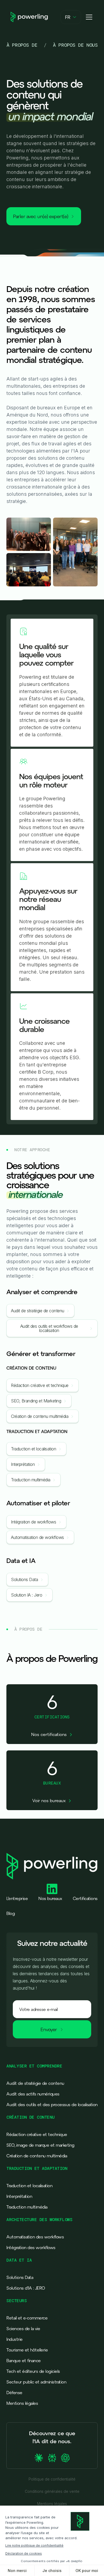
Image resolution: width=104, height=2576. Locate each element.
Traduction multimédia (27, 2207)
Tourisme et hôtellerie (27, 2350)
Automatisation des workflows (35, 2237)
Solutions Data (20, 2277)
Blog (11, 1913)
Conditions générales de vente (52, 2491)
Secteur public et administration (36, 2382)
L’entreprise (17, 1898)
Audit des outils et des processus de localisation (52, 2105)
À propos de (22, 45)
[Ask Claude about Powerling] (39, 2458)
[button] (71, 17)
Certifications (85, 1898)
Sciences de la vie (23, 2329)
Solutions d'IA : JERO (26, 2288)
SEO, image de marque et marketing (40, 2145)
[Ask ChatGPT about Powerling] (65, 2458)
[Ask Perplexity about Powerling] (52, 2458)
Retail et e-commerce (27, 2318)
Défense (14, 2393)
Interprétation (19, 2196)
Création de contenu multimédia (37, 2156)
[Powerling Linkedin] (52, 1889)
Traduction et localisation (29, 2186)
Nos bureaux (50, 1898)
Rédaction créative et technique (37, 2134)
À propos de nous (75, 45)
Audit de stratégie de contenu (35, 2083)
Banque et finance (24, 2361)
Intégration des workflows (31, 2247)
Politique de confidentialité (52, 2479)
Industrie (15, 2339)
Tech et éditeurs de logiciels (33, 2371)
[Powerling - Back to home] (29, 17)
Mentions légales (22, 2403)
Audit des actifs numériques (33, 2094)
